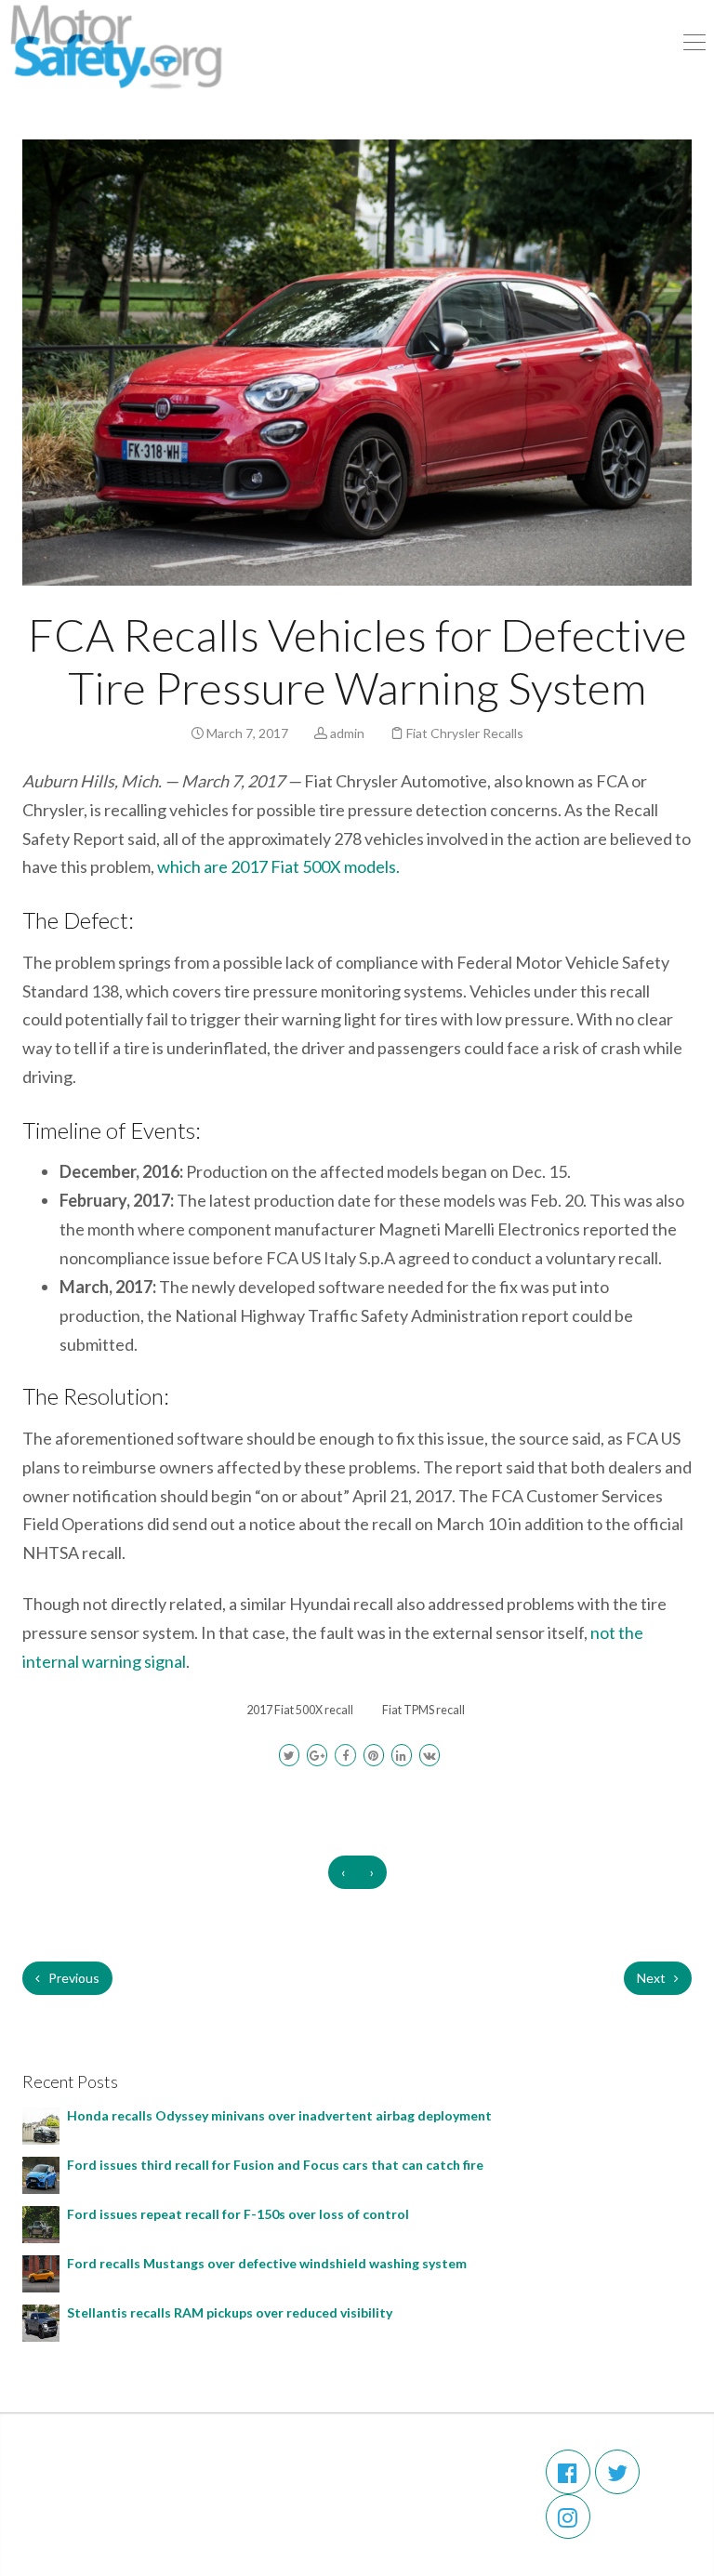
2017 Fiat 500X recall (300, 1710)
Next (653, 1978)
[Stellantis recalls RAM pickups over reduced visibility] (41, 2322)
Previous (73, 1978)
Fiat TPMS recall (423, 1710)
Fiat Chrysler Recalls (465, 733)
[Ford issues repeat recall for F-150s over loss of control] (41, 2223)
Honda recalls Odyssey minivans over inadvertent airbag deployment (282, 2115)
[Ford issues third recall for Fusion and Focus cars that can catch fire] (41, 2174)
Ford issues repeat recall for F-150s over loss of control (238, 2214)
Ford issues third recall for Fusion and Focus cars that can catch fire (275, 2165)
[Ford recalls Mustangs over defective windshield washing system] (41, 2272)
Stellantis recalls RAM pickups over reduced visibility (231, 2312)
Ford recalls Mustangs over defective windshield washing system (270, 2263)
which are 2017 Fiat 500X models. (278, 866)
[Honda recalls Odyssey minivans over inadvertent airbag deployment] (41, 2125)
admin (347, 733)
